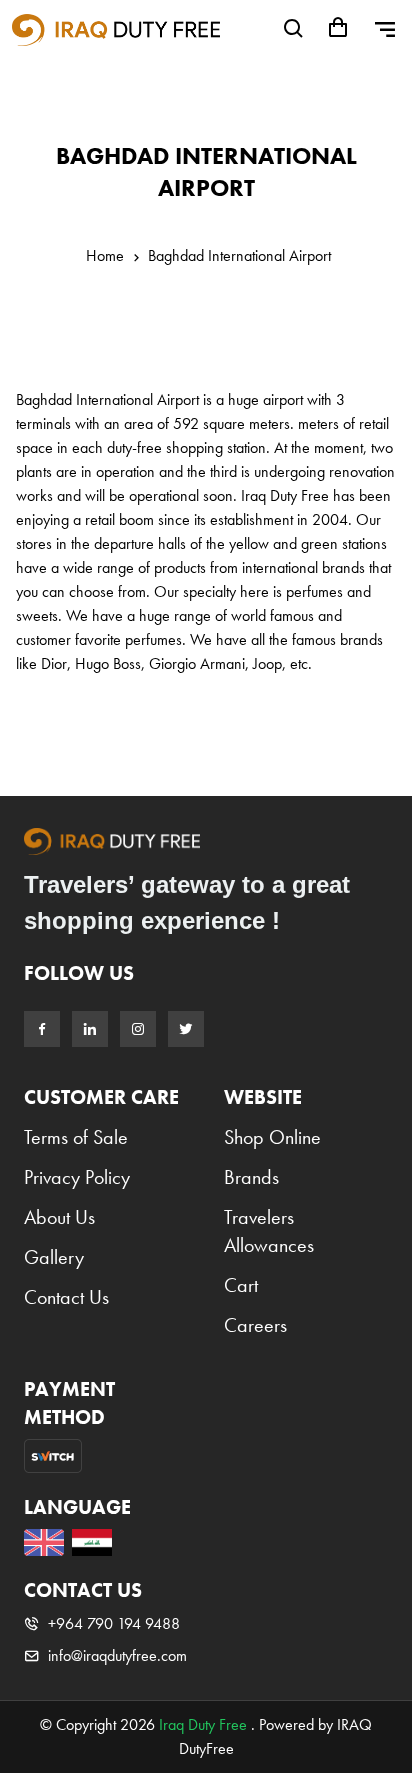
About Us (59, 1217)
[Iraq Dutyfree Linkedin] (90, 1029)
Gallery (54, 1257)
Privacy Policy (77, 1177)
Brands (251, 1177)
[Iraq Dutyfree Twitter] (186, 1029)
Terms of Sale (76, 1137)
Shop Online (272, 1137)
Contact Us (66, 1297)
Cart (241, 1285)
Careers (255, 1325)
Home (105, 255)
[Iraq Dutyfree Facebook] (42, 1029)
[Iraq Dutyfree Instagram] (138, 1029)
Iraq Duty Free (203, 1724)
